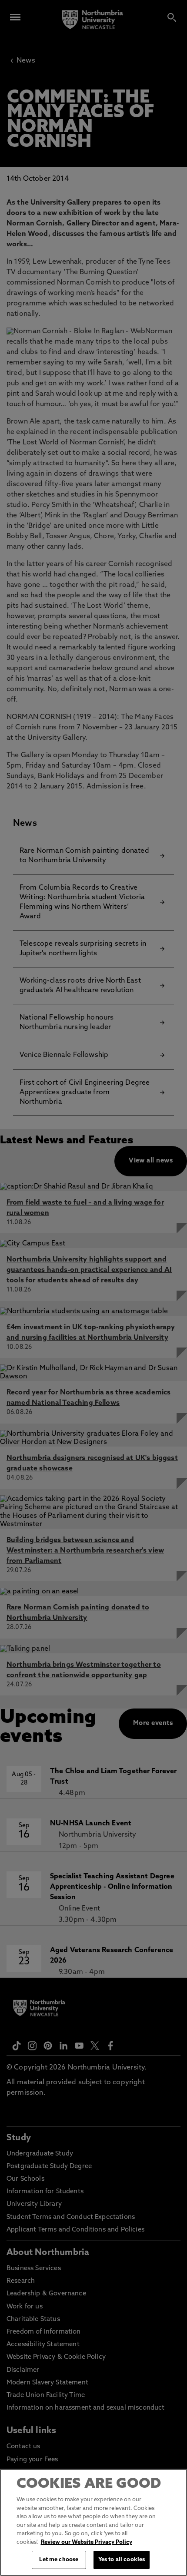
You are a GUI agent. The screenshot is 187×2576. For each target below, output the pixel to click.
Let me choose (59, 2560)
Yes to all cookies (122, 2560)
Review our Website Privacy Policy (87, 2542)
